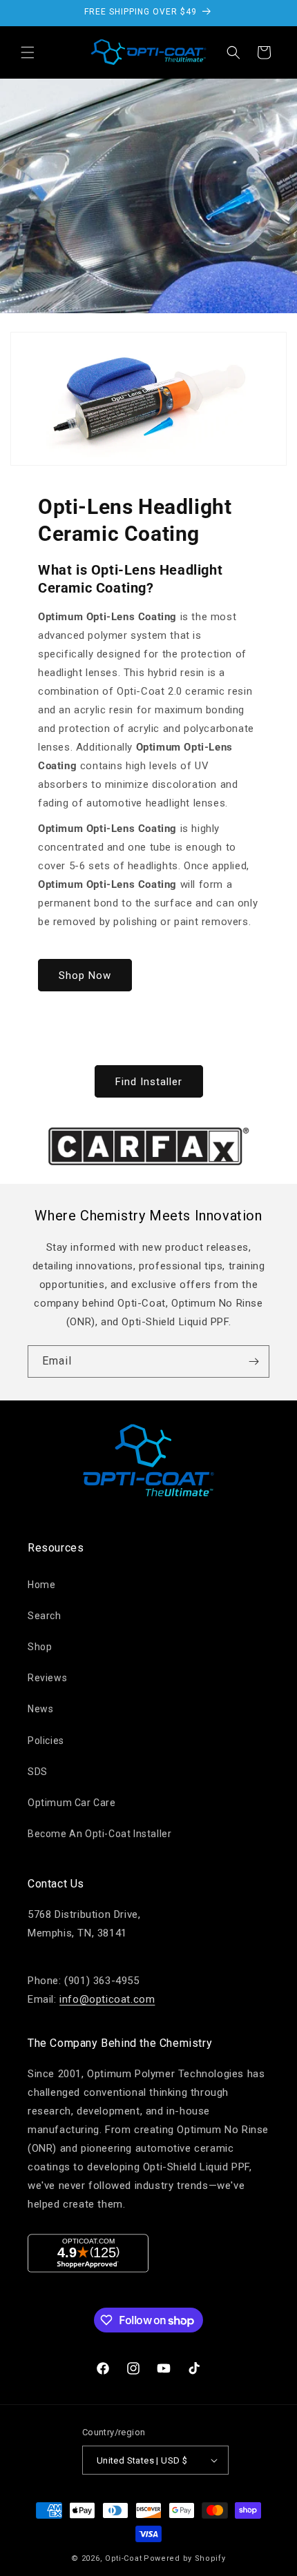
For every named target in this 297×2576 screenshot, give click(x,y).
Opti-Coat (123, 2558)
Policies (46, 1741)
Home (41, 1585)
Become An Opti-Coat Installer (99, 1834)
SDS (38, 1772)
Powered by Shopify (185, 2558)
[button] (28, 52)
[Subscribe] (253, 1361)
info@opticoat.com (107, 1999)
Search (45, 1616)
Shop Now (85, 975)
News (40, 1709)
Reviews (47, 1678)
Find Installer (149, 1082)
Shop (40, 1647)
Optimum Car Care (72, 1803)
